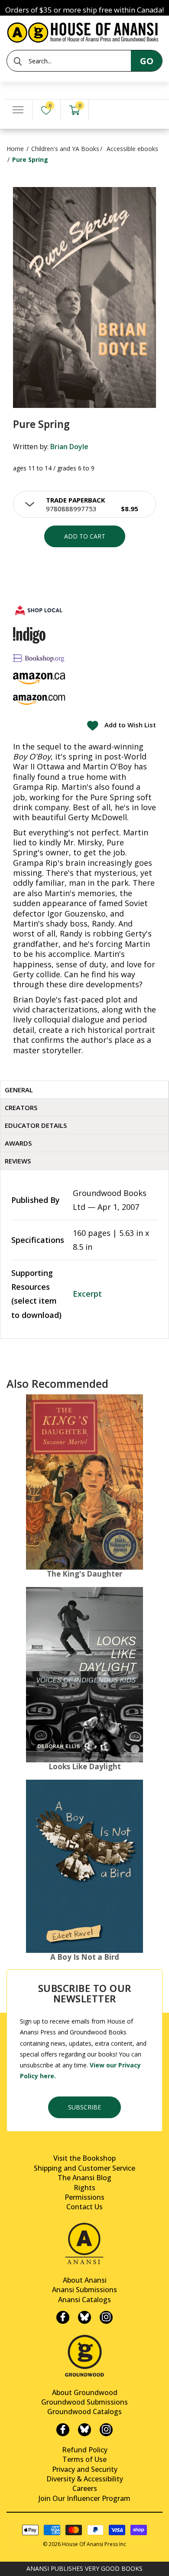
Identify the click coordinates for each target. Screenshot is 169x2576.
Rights (84, 2188)
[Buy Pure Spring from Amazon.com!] (39, 700)
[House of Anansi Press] (84, 31)
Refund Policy (85, 2450)
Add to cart (85, 536)
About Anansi (85, 2280)
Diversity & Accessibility (85, 2479)
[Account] (103, 110)
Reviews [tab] (18, 1161)
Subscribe (84, 2107)
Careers (85, 2488)
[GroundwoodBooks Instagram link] (106, 2430)
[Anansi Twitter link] (84, 2317)
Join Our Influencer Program (84, 2498)
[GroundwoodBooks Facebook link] (63, 2430)
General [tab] (19, 1090)
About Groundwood (85, 2392)
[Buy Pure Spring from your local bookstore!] (39, 610)
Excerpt (87, 1294)
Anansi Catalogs (84, 2300)
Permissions (84, 2197)
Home (15, 149)
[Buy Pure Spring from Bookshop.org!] (39, 658)
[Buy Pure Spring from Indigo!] (29, 635)
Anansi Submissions (84, 2290)
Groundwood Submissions (84, 2402)
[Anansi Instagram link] (106, 2317)
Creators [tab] (21, 1107)
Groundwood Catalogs (84, 2412)
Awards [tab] (18, 1143)
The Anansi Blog (84, 2178)
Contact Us (84, 2207)
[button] (84, 504)
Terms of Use (84, 2459)
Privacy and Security (85, 2469)
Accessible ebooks (132, 149)
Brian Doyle (69, 447)
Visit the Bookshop (84, 2158)
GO (147, 61)
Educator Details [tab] (36, 1125)
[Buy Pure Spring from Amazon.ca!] (39, 678)
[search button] (18, 61)
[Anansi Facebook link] (63, 2317)
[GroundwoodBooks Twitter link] (84, 2430)
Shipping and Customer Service (84, 2168)
